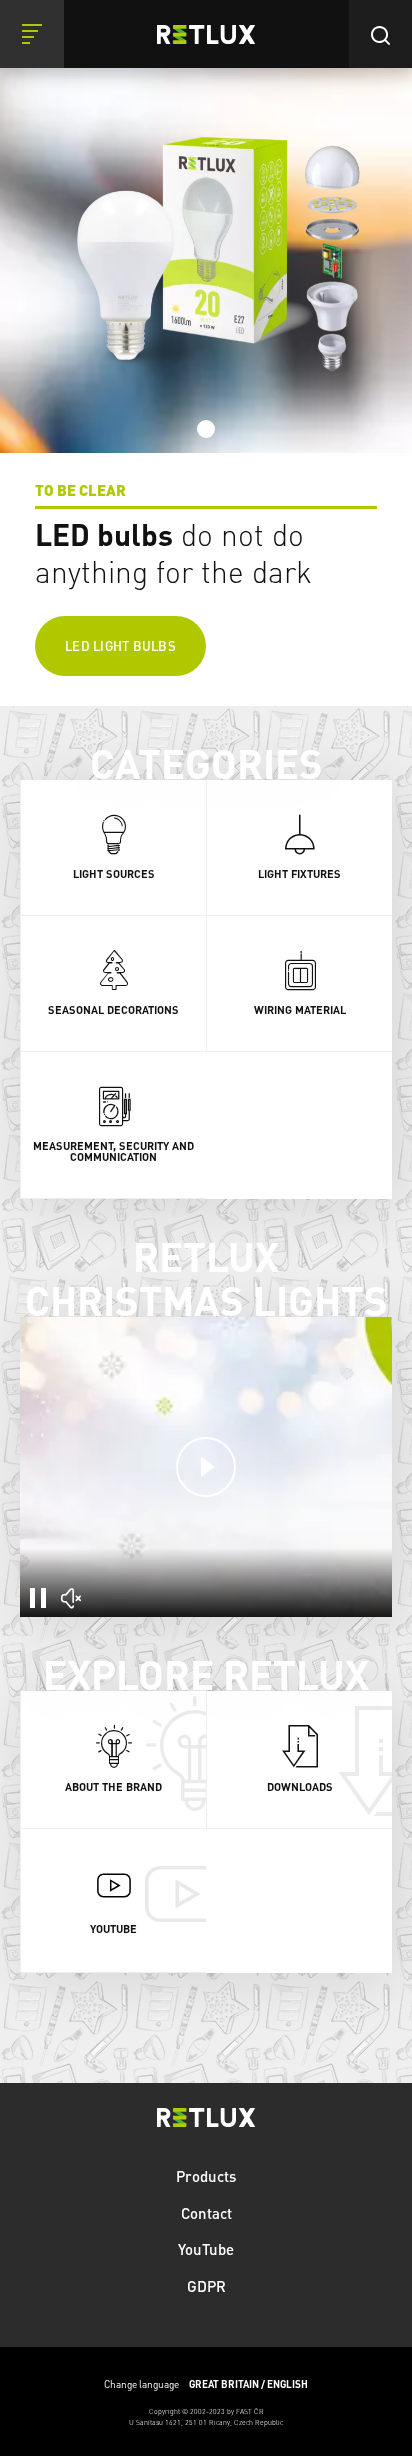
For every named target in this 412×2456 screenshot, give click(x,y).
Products (206, 2176)
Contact (206, 2213)
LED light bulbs (120, 645)
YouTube (206, 2249)
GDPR (206, 2286)
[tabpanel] (206, 353)
